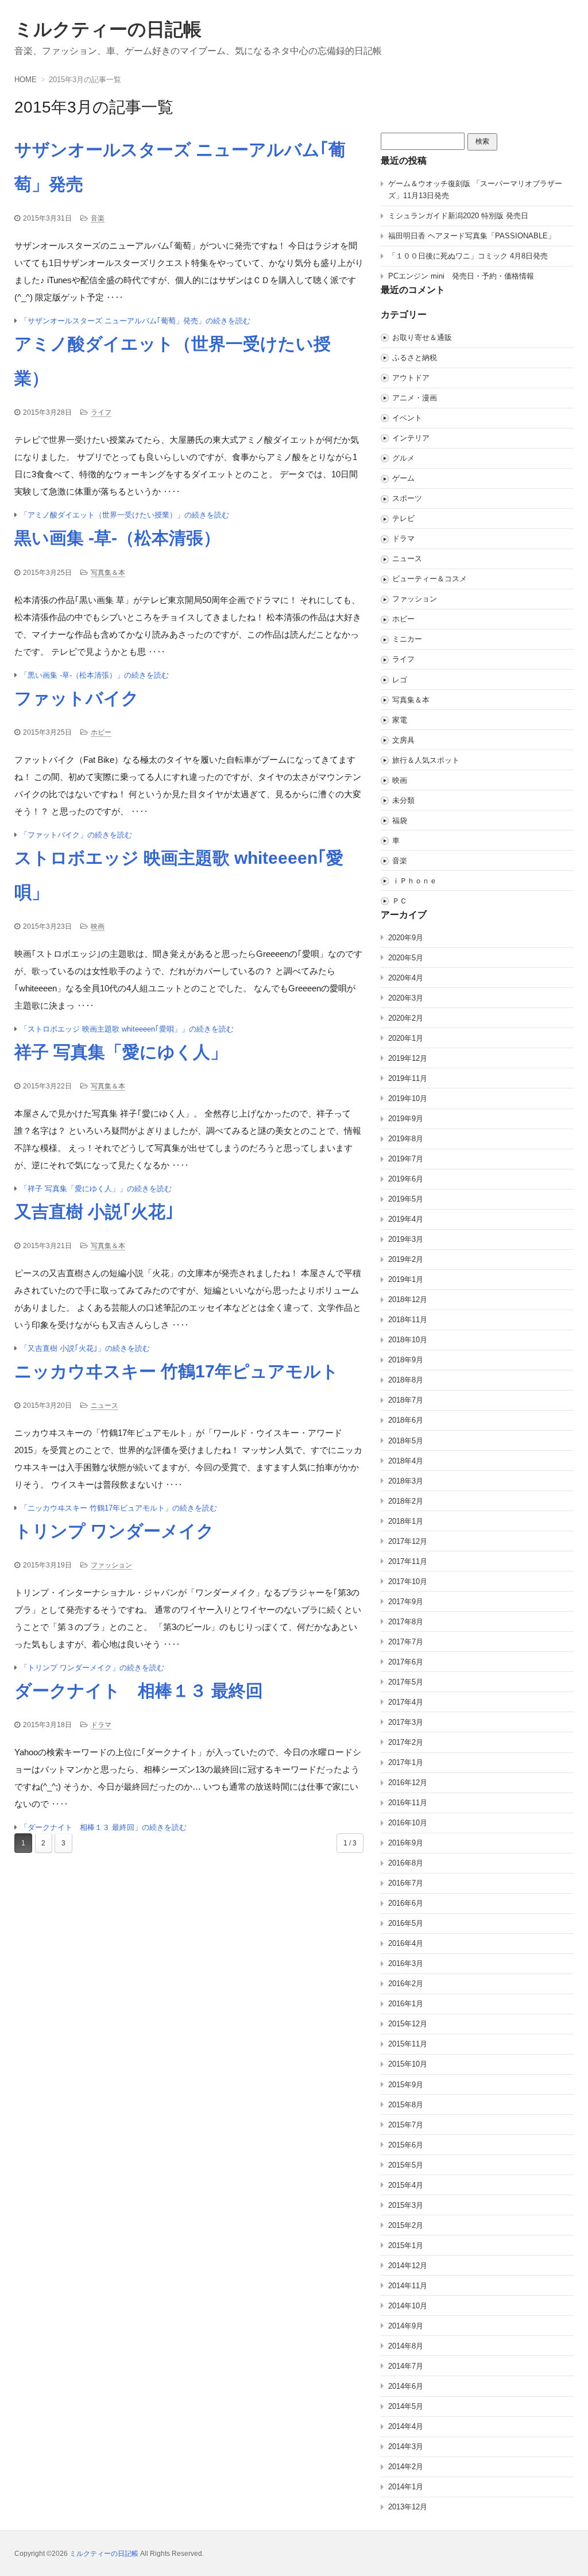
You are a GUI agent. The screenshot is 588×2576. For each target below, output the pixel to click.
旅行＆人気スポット (426, 760)
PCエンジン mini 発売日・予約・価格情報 (461, 276)
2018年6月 (406, 1420)
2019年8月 (406, 1139)
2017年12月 (408, 1541)
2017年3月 (406, 1722)
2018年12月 (408, 1299)
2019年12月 (408, 1058)
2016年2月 (406, 1984)
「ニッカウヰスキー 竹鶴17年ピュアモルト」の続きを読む (119, 1508)
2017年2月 (406, 1742)
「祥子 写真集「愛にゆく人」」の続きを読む (96, 1189)
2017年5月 (406, 1682)
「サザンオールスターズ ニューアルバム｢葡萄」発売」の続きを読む (135, 321)
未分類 (403, 800)
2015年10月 (408, 2064)
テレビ (403, 518)
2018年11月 (408, 1320)
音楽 (98, 218)
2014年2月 (406, 2467)
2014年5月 (406, 2406)
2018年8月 (406, 1380)
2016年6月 (406, 1903)
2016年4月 (406, 1943)
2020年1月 (406, 1038)
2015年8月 (406, 2105)
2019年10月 (408, 1098)
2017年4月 (406, 1702)
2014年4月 (406, 2426)
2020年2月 (406, 1018)
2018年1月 (406, 1521)
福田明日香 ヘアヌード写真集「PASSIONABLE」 (472, 236)
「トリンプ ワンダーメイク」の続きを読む (92, 1668)
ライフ (101, 412)
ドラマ (101, 1725)
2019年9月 (406, 1119)
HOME (26, 80)
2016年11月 (408, 1803)
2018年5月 (406, 1441)
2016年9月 (406, 1843)
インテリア (411, 438)
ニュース (105, 1405)
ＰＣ (400, 901)
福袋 (400, 820)
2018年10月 (408, 1340)
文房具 (403, 740)
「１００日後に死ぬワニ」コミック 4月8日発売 (468, 256)
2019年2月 (406, 1259)
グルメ (403, 458)
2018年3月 (406, 1481)
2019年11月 (408, 1078)
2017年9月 (406, 1602)
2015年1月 (406, 2245)
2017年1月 (406, 1762)
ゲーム (403, 478)
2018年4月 (406, 1461)
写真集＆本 (108, 573)
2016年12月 (408, 1783)
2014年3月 (406, 2446)
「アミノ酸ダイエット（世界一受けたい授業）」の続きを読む (125, 515)
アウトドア (411, 378)
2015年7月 (406, 2125)
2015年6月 (406, 2145)
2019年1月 (406, 1279)
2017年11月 (408, 1561)
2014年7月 (406, 2366)
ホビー (101, 732)
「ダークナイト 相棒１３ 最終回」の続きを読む (103, 1827)
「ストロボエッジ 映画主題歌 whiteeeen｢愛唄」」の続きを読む (127, 1029)
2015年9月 (406, 2085)
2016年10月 (408, 1823)
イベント (407, 418)
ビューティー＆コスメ (430, 579)
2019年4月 (406, 1219)
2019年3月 (406, 1239)
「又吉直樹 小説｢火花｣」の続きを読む (85, 1348)
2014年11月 (408, 2286)
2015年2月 (406, 2225)
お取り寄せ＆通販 (422, 337)
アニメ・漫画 (415, 398)
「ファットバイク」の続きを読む (76, 835)
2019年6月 (406, 1179)
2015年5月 (406, 2165)
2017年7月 (406, 1642)
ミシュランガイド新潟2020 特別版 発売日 (458, 216)
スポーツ (407, 498)
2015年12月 (408, 2024)
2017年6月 (406, 1662)
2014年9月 (406, 2326)
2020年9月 (406, 938)
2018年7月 (406, 1400)
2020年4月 (406, 978)
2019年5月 (406, 1199)
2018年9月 (406, 1360)
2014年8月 (406, 2346)
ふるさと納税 (415, 358)
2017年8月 (406, 1622)
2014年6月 (406, 2386)
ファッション (111, 1565)
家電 (400, 720)
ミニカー (407, 639)
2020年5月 (406, 958)
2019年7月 (406, 1159)
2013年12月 (408, 2507)
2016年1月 (406, 2004)
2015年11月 (408, 2044)
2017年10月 (408, 1581)
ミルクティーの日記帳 (108, 29)
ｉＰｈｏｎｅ (415, 881)
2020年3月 (406, 998)
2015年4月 (406, 2185)
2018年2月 (406, 1501)
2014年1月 (406, 2487)
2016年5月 (406, 1923)
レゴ (400, 680)
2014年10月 (408, 2306)
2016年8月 (406, 1863)
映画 (98, 926)
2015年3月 (406, 2205)
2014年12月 (408, 2266)
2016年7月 (406, 1883)
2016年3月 (406, 1963)
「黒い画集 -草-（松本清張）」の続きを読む (94, 675)
